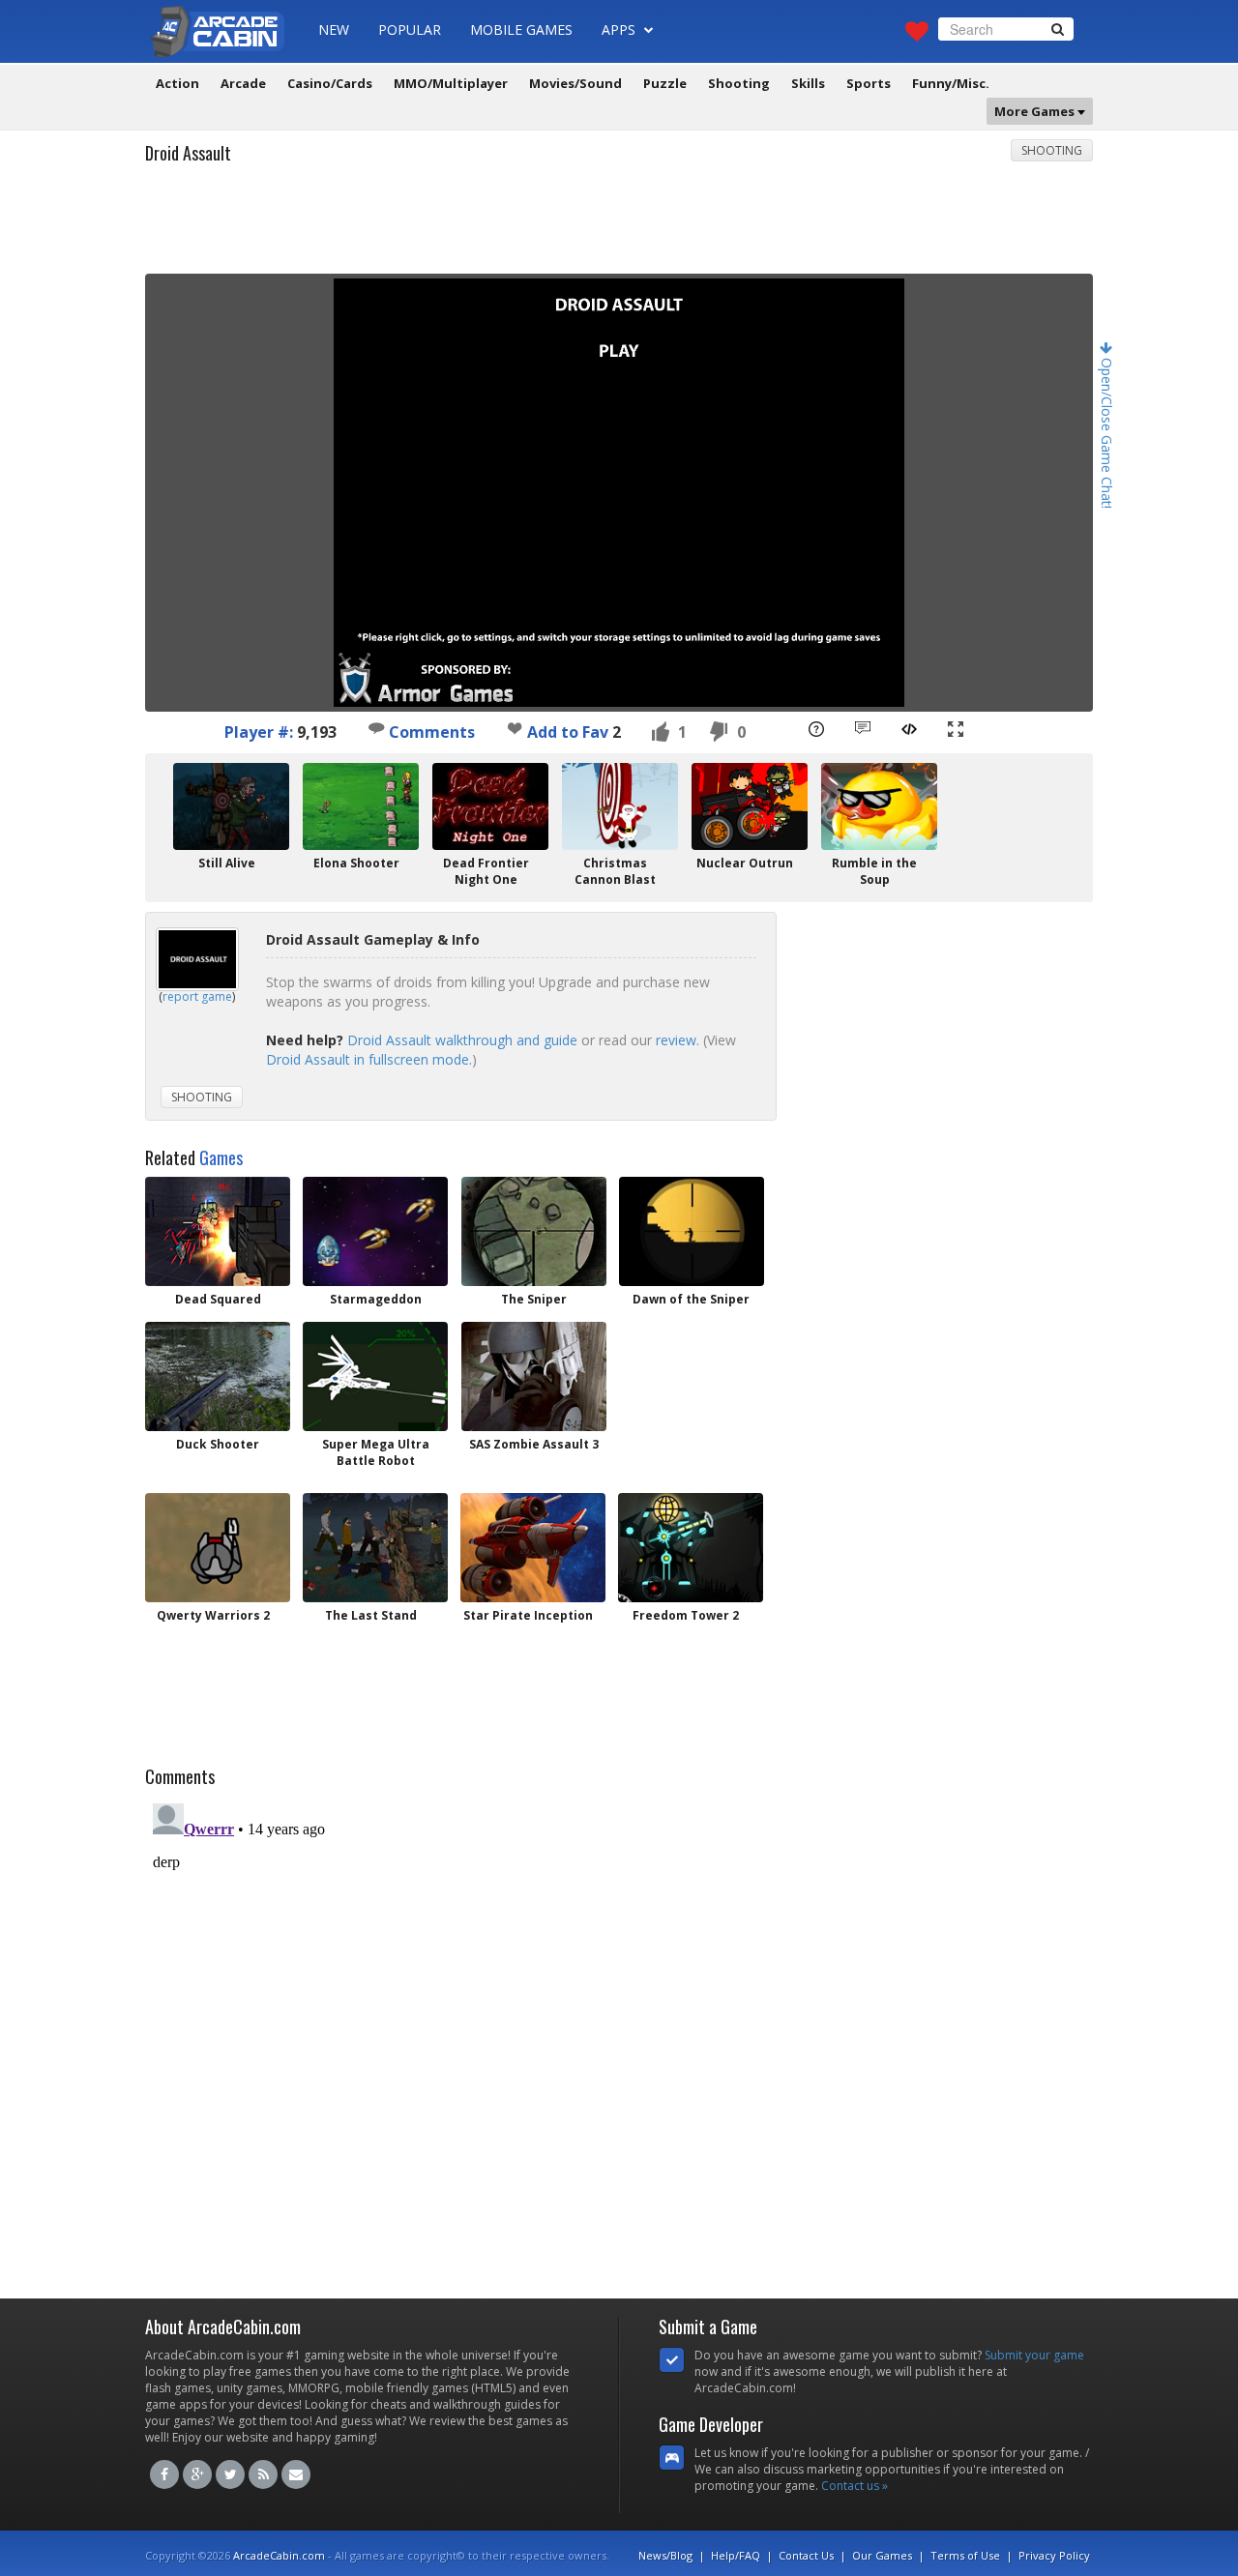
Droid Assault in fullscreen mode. (369, 1059)
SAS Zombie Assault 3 (534, 1444)
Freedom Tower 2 (686, 1615)
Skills (808, 83)
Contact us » (855, 2486)
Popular (410, 29)
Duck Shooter (218, 1444)
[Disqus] (619, 2037)
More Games (1036, 111)
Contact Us (806, 2555)
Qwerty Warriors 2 (213, 1615)
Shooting (739, 83)
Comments (430, 732)
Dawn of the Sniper (691, 1299)
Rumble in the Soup (874, 871)
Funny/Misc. (951, 83)
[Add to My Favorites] (515, 728)
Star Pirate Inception (528, 1615)
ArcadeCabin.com (279, 2555)
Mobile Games (521, 29)
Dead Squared (218, 1299)
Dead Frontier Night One (486, 871)
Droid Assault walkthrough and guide (462, 1040)
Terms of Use (965, 2555)
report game (197, 996)
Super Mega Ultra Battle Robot (376, 1452)
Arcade (243, 83)
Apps (620, 29)
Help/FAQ (736, 2555)
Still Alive (227, 863)
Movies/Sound (575, 83)
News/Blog (665, 2555)
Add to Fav (568, 732)
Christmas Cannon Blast (615, 871)
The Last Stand (371, 1615)
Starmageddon (376, 1299)
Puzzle (665, 83)
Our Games (882, 2555)
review (676, 1040)
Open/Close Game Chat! (1107, 431)
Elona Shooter (356, 863)
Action (177, 83)
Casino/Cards (330, 83)
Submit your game (1034, 2355)
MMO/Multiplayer (451, 83)
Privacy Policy (1054, 2555)
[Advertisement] (619, 225)
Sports (869, 83)
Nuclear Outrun (745, 863)
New (334, 29)
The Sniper (534, 1299)
